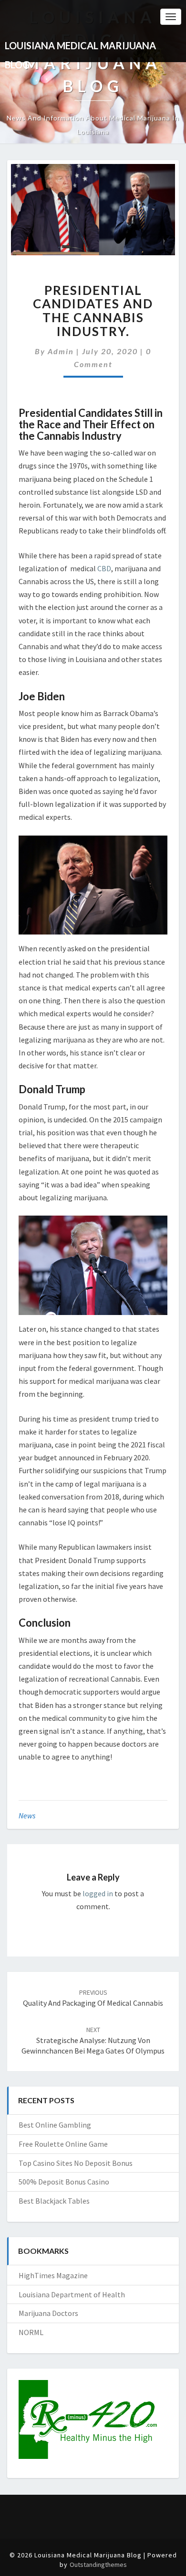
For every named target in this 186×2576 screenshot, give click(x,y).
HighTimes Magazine (53, 2275)
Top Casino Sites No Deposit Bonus (76, 2163)
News (27, 1815)
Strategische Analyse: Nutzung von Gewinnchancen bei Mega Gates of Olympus (93, 2041)
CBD (104, 568)
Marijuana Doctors (48, 2313)
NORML (31, 2332)
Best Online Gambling (55, 2125)
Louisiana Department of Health (72, 2294)
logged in (98, 1893)
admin (61, 351)
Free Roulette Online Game (63, 2144)
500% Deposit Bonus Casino (64, 2182)
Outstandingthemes (98, 2565)
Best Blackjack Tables (54, 2201)
